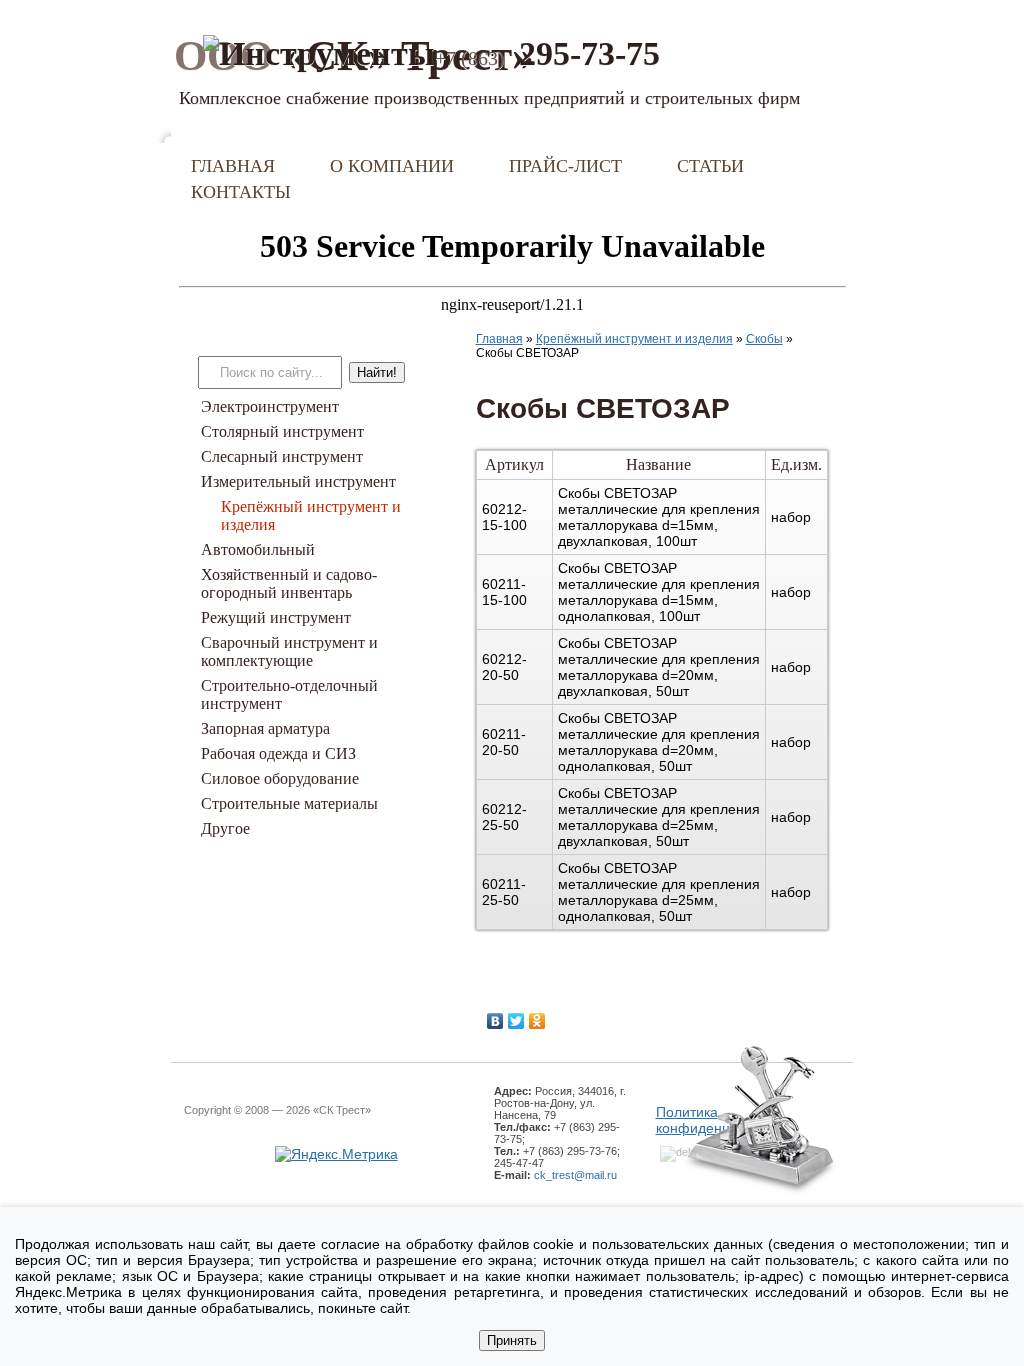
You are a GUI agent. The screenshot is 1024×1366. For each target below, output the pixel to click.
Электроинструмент (270, 406)
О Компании (392, 166)
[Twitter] (516, 1021)
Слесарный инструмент (282, 456)
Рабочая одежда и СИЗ (278, 753)
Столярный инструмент (282, 431)
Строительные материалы (289, 803)
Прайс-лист (565, 166)
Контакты (241, 192)
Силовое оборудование (280, 778)
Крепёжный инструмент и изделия (634, 339)
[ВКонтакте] (495, 1021)
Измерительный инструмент (298, 481)
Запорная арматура (265, 728)
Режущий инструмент (276, 617)
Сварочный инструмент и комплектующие (289, 651)
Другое (225, 828)
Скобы (764, 339)
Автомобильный (258, 549)
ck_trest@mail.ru (575, 1175)
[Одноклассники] (537, 1021)
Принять (512, 1340)
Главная (233, 166)
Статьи (710, 166)
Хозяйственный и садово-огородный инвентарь (289, 583)
